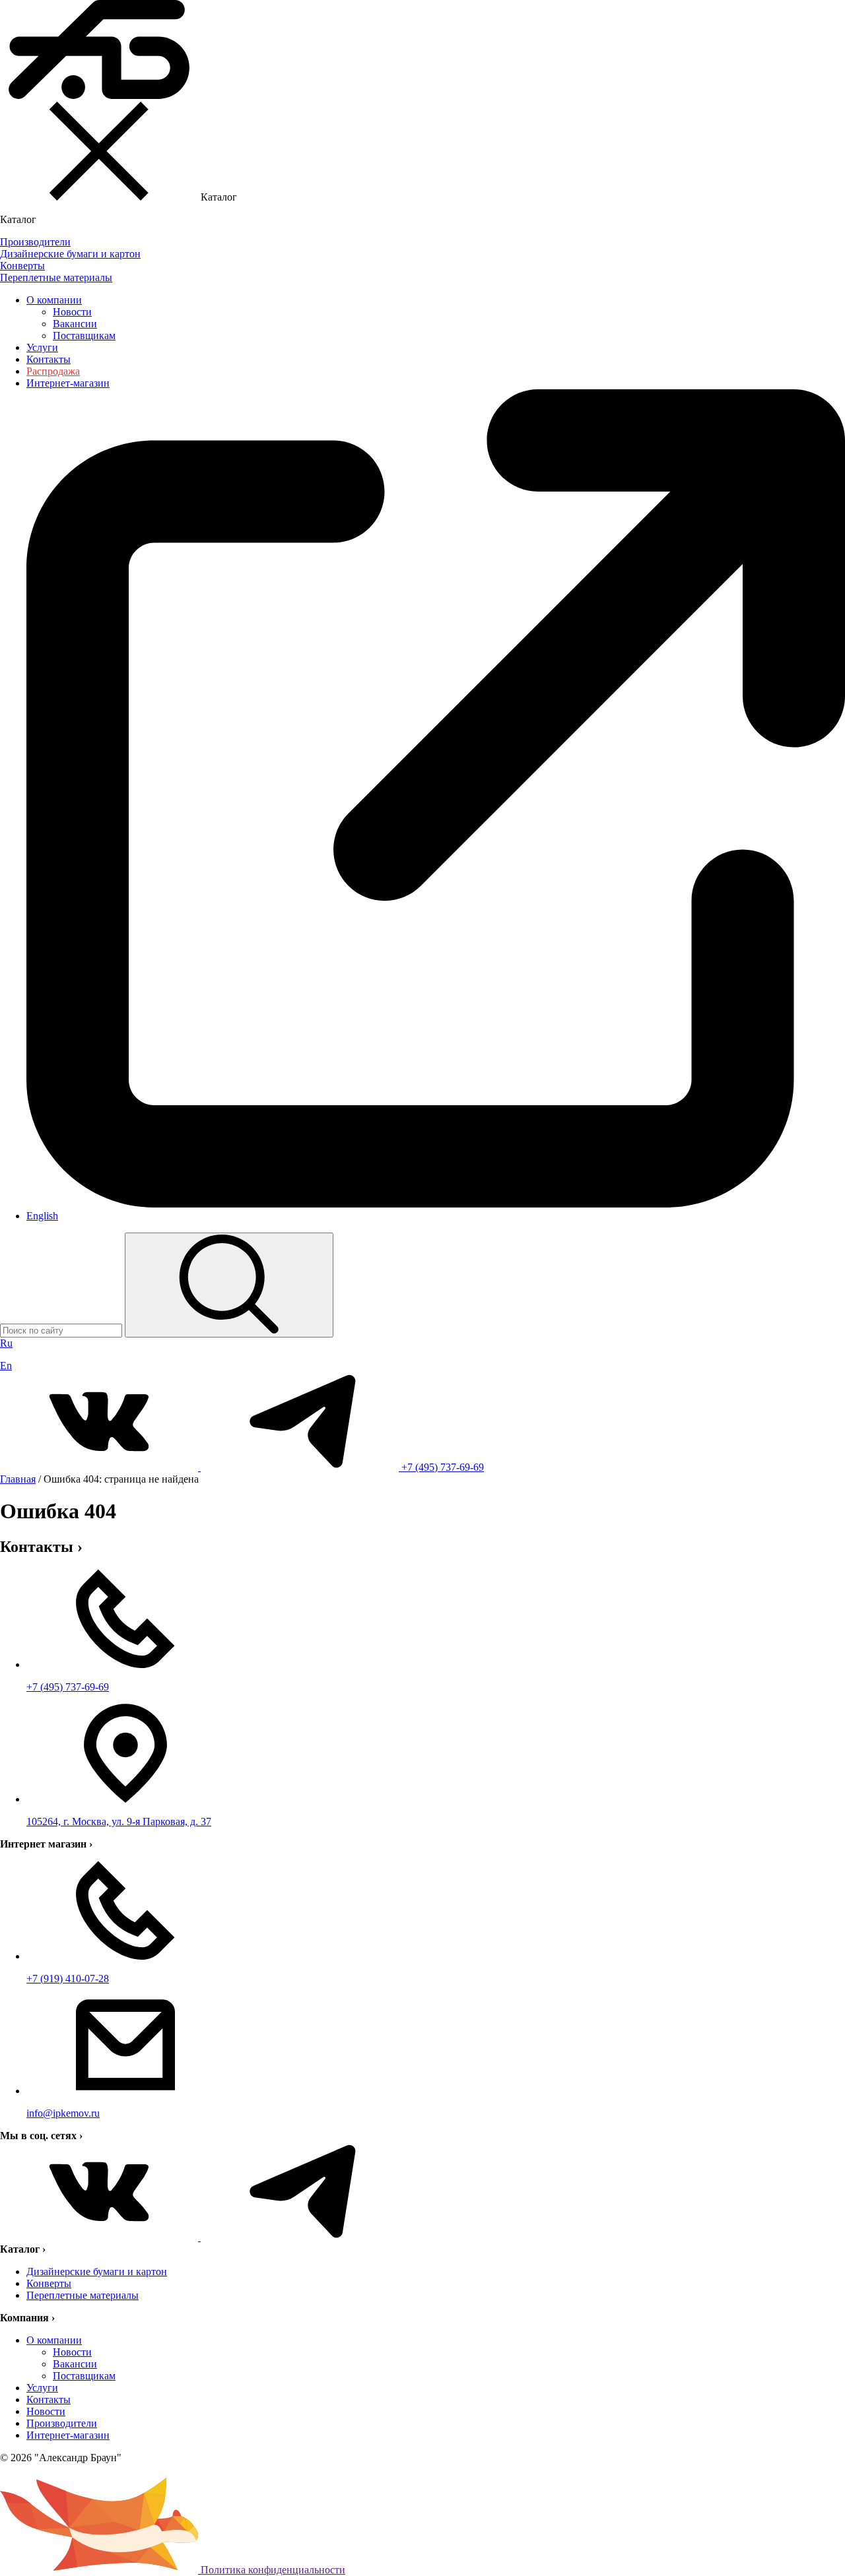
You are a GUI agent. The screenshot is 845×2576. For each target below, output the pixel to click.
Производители (62, 2423)
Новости (72, 312)
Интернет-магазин (68, 2435)
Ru (6, 1343)
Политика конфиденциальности (273, 2570)
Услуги (42, 347)
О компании (54, 300)
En (6, 1366)
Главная (18, 1479)
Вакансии (75, 324)
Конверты (49, 2283)
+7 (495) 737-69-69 (443, 1467)
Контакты (49, 359)
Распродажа (53, 371)
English (42, 1216)
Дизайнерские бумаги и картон (97, 2271)
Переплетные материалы (83, 2295)
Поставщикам (84, 336)
